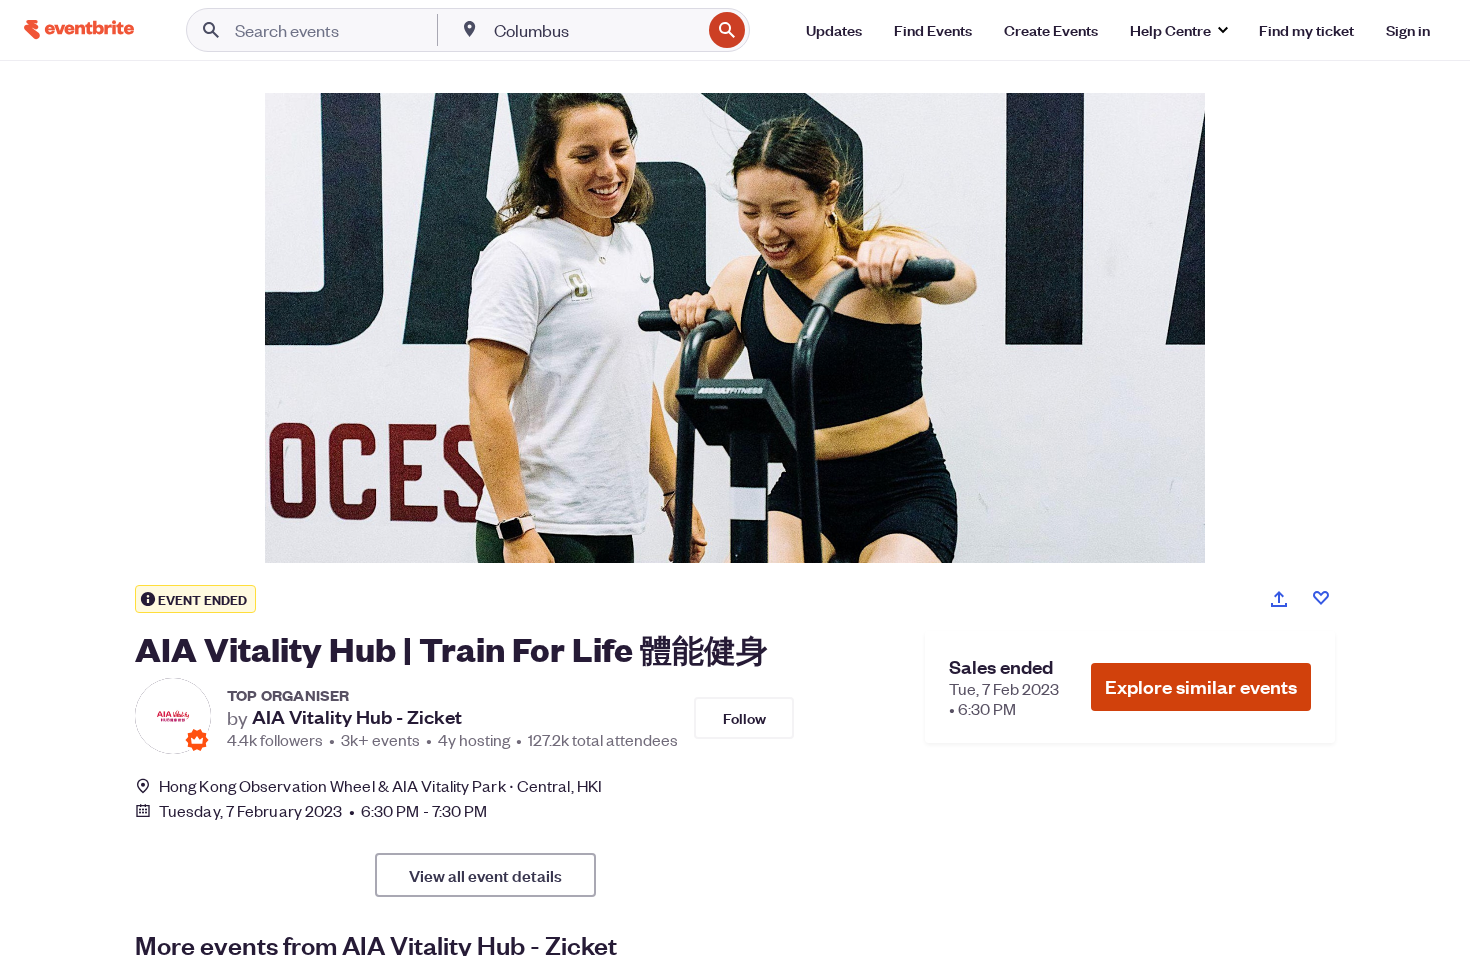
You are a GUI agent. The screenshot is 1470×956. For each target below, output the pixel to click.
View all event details (485, 875)
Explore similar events (1201, 686)
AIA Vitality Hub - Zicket (357, 717)
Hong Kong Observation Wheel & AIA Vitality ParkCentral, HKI (380, 785)
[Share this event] (1279, 599)
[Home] (79, 29)
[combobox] (595, 30)
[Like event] (1321, 598)
